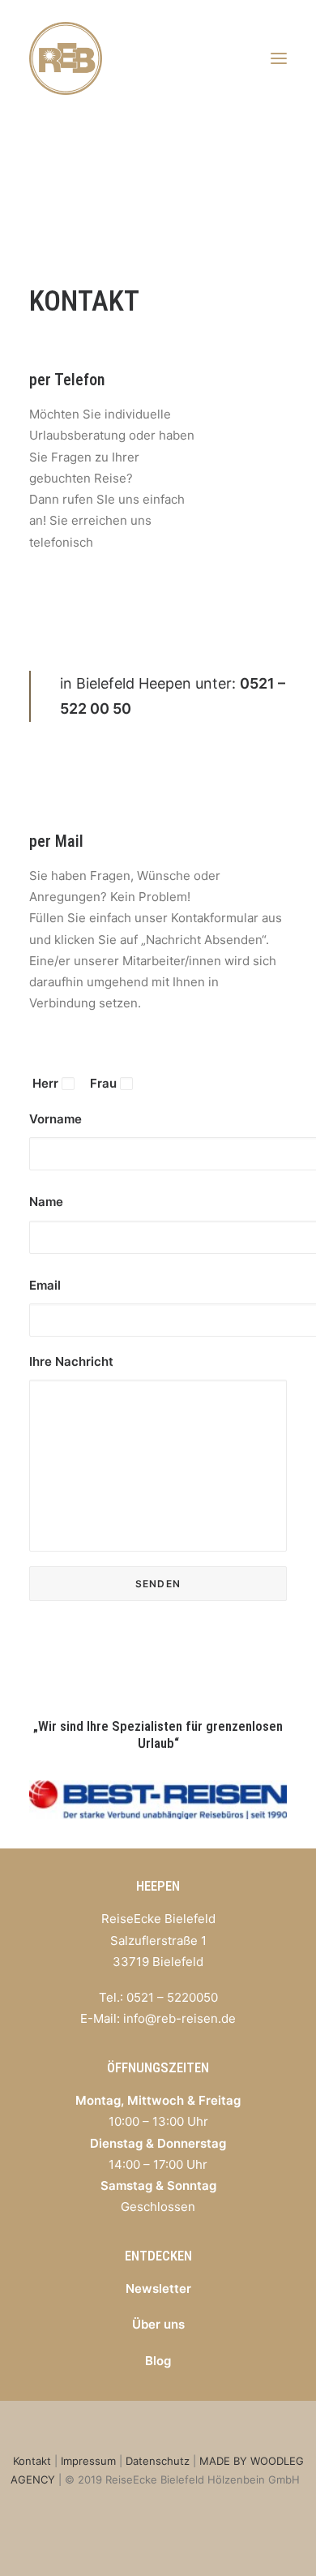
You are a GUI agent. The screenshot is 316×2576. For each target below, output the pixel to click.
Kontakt (32, 2461)
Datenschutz (158, 2461)
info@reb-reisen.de (179, 2018)
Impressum (88, 2461)
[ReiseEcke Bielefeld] (66, 58)
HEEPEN (158, 1886)
